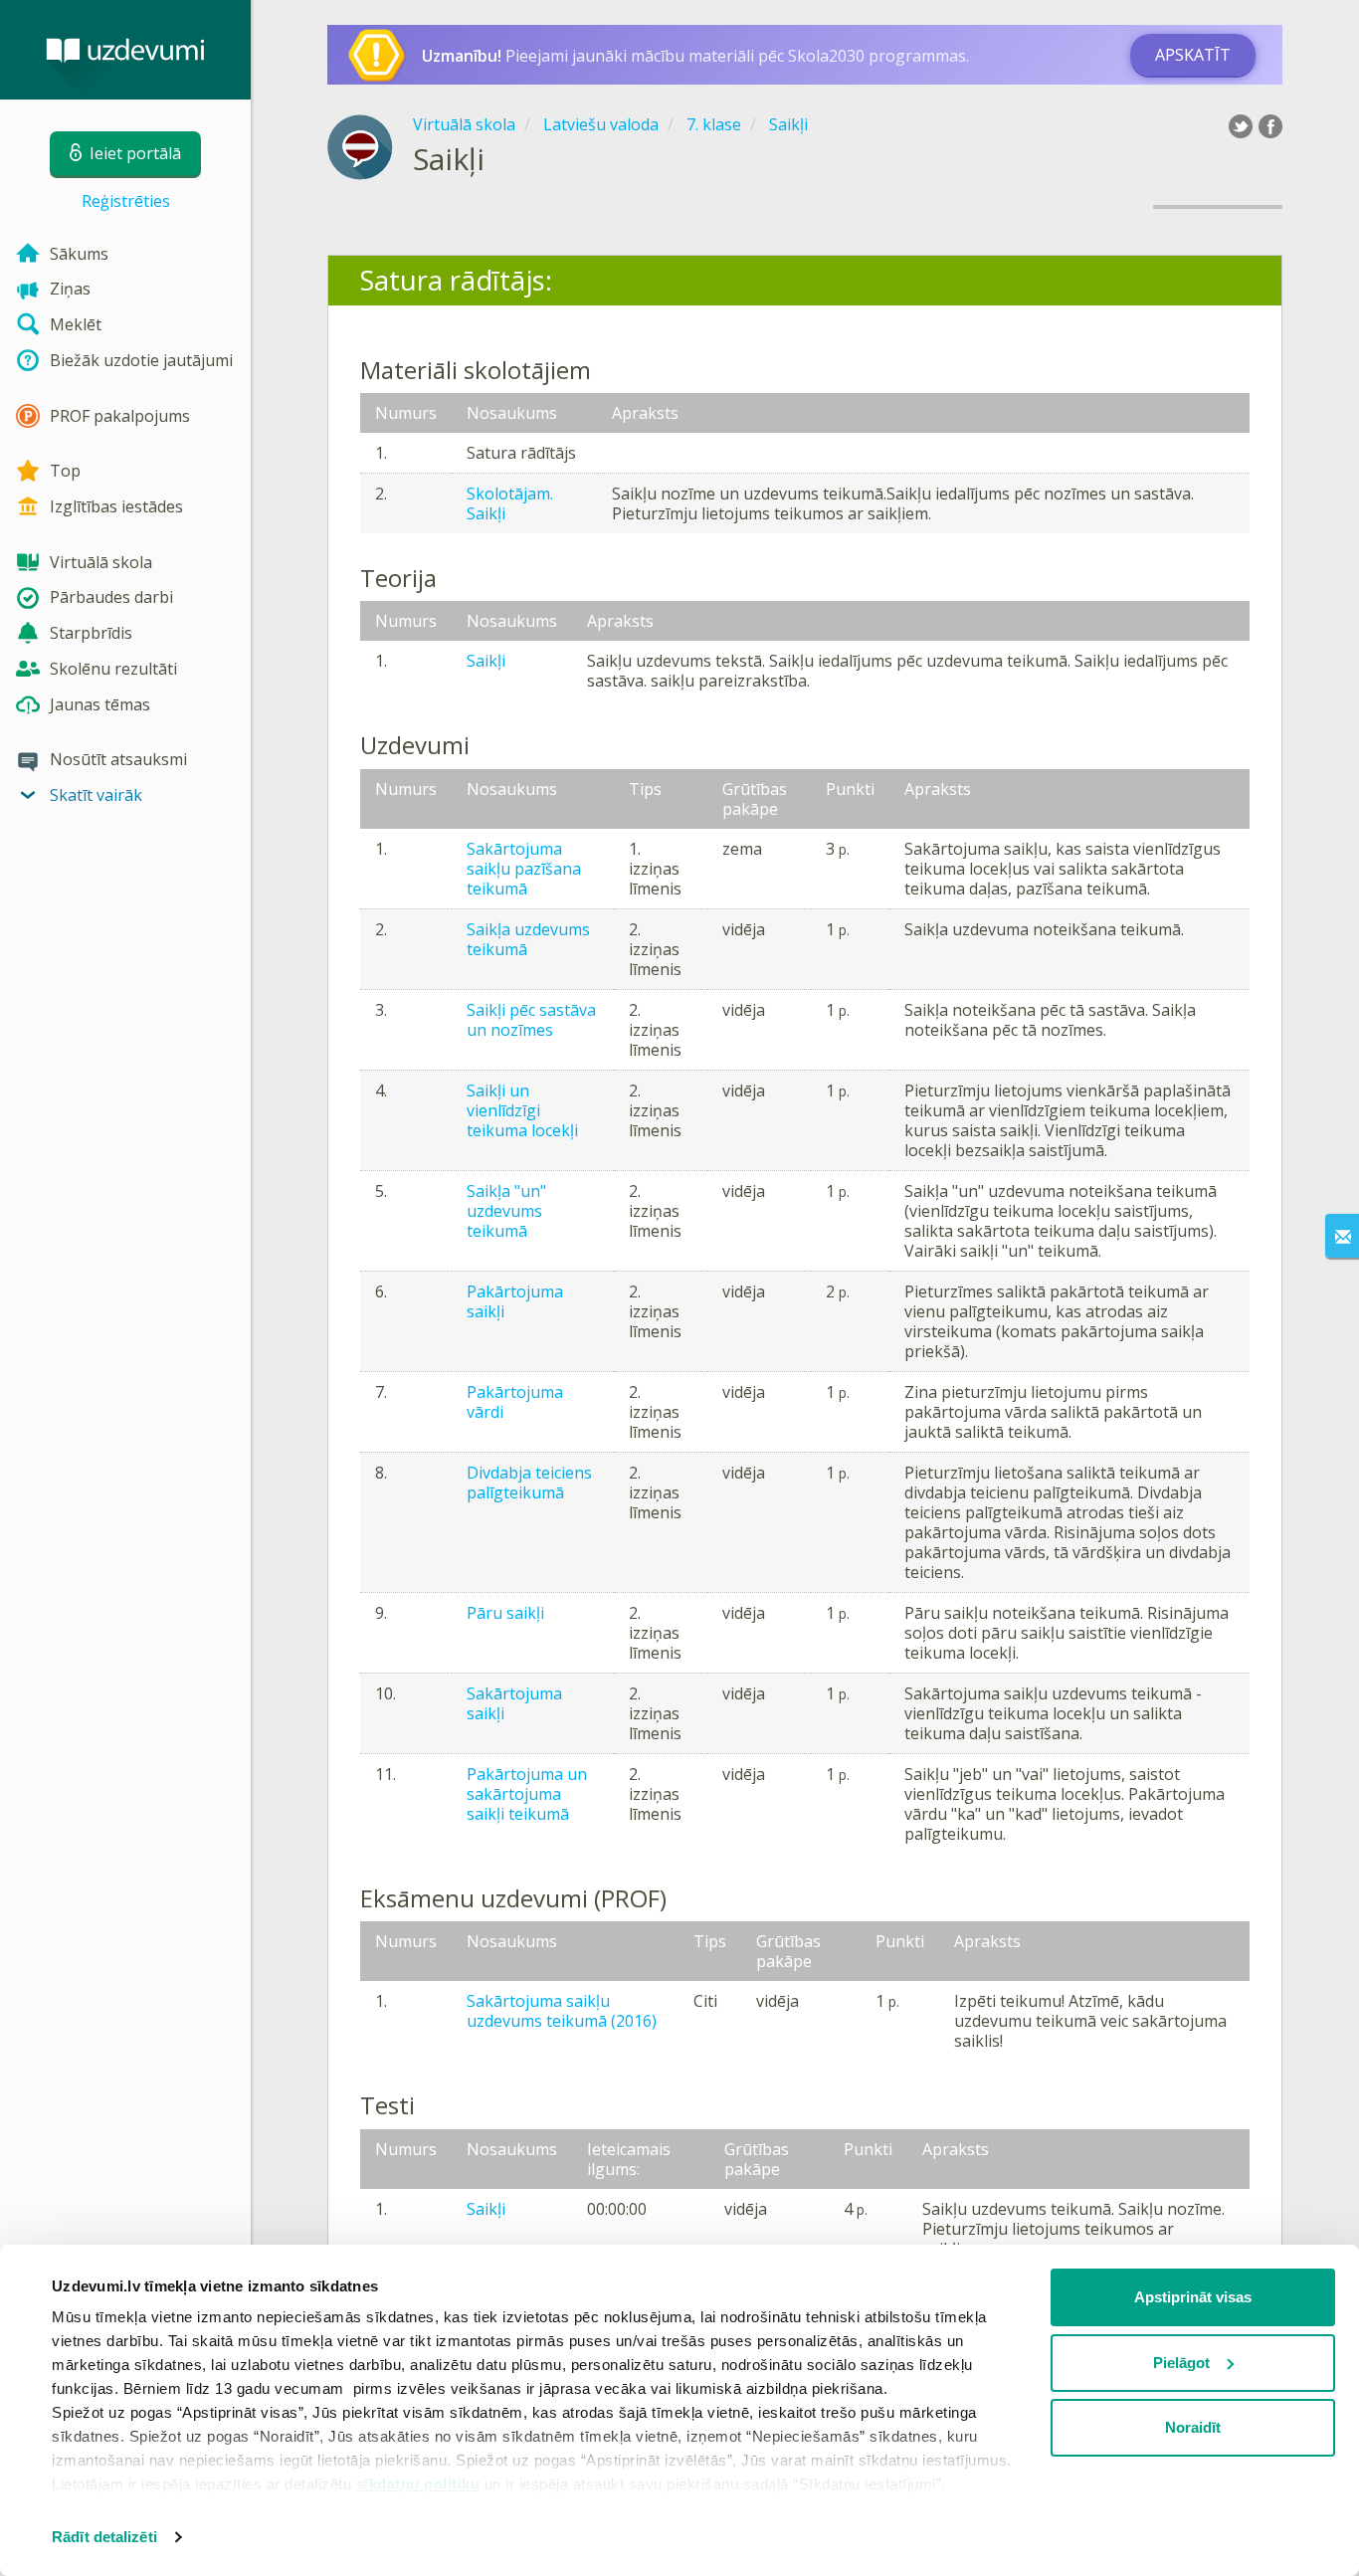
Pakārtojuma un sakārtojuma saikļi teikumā (527, 1794)
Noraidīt (1193, 2427)
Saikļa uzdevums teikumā (528, 939)
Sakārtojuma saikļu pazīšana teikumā (524, 869)
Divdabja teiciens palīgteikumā (529, 1483)
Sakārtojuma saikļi (514, 1703)
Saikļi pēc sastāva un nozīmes (531, 1020)
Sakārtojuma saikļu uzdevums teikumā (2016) (562, 2011)
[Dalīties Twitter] (1241, 126)
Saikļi (486, 661)
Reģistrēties (126, 201)
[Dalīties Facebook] (1270, 126)
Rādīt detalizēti (104, 2537)
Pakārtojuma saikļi (515, 1301)
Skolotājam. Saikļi (510, 503)
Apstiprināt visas (1193, 2297)
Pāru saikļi (505, 1613)
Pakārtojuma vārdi (515, 1402)
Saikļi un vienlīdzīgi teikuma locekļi (522, 1110)
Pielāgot (1181, 2363)
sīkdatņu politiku (418, 2484)
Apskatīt (1193, 55)
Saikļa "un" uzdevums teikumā (506, 1211)
